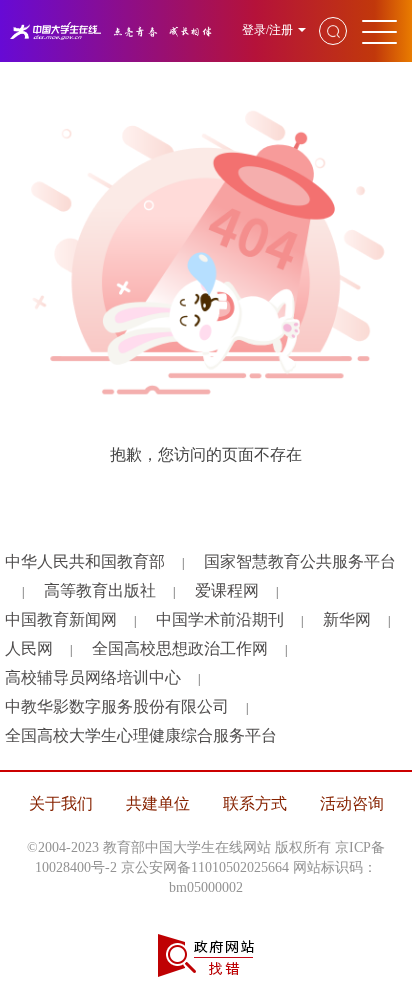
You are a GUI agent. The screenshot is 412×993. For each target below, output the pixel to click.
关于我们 (61, 803)
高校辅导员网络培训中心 (93, 677)
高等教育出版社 (100, 590)
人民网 (29, 648)
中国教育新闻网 (61, 619)
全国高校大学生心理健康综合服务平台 (141, 735)
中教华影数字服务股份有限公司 (117, 706)
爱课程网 (227, 590)
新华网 (347, 619)
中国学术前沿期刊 (220, 619)
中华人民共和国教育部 (85, 561)
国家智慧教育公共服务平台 (300, 561)
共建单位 (158, 803)
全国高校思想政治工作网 (180, 648)
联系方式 (255, 803)
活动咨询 (352, 803)
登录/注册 (267, 30)
